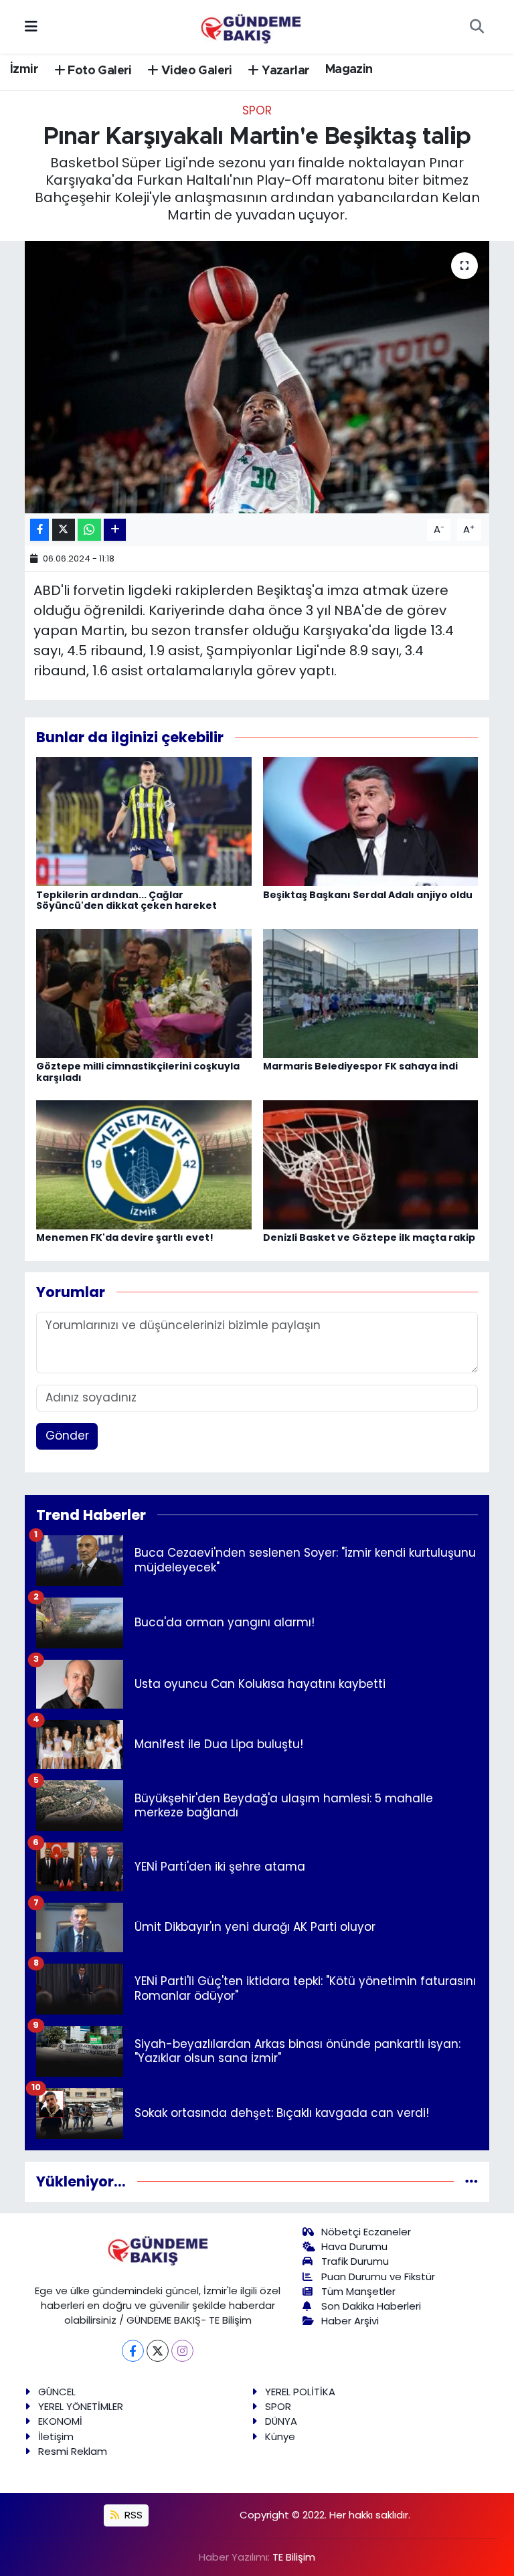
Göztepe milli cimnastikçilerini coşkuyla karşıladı (138, 1072)
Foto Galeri (98, 71)
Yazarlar (284, 71)
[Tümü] (472, 2181)
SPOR (257, 110)
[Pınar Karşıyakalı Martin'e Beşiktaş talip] (257, 377)
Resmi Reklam (73, 2451)
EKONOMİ (60, 2421)
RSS (132, 2515)
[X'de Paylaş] (64, 530)
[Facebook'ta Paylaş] (39, 530)
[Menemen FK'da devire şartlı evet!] (144, 1164)
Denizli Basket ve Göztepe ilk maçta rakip (369, 1237)
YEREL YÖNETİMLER (81, 2406)
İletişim (56, 2436)
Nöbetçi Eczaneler (366, 2232)
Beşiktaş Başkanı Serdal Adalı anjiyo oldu (368, 895)
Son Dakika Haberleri (371, 2306)
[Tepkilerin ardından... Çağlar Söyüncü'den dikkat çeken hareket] (144, 821)
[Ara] (477, 27)
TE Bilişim (294, 2557)
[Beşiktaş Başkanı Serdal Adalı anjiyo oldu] (371, 821)
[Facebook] (133, 2351)
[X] (158, 2351)
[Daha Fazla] (115, 530)
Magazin (349, 70)
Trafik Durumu (355, 2261)
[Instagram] (182, 2351)
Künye (280, 2436)
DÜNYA (281, 2421)
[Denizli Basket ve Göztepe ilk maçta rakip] (371, 1164)
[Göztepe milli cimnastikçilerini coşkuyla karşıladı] (144, 993)
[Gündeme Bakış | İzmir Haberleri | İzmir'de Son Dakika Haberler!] (251, 25)
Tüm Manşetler (358, 2291)
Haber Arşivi (350, 2321)
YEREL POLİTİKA (300, 2392)
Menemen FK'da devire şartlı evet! (125, 1237)
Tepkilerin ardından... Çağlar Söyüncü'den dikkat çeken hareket (126, 900)
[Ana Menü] (31, 26)
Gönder (67, 1436)
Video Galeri (195, 71)
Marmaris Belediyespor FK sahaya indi (360, 1066)
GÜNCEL (57, 2392)
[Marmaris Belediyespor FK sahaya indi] (371, 993)
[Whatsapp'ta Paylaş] (89, 530)
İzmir (24, 70)
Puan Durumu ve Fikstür (378, 2277)
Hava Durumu (354, 2246)
